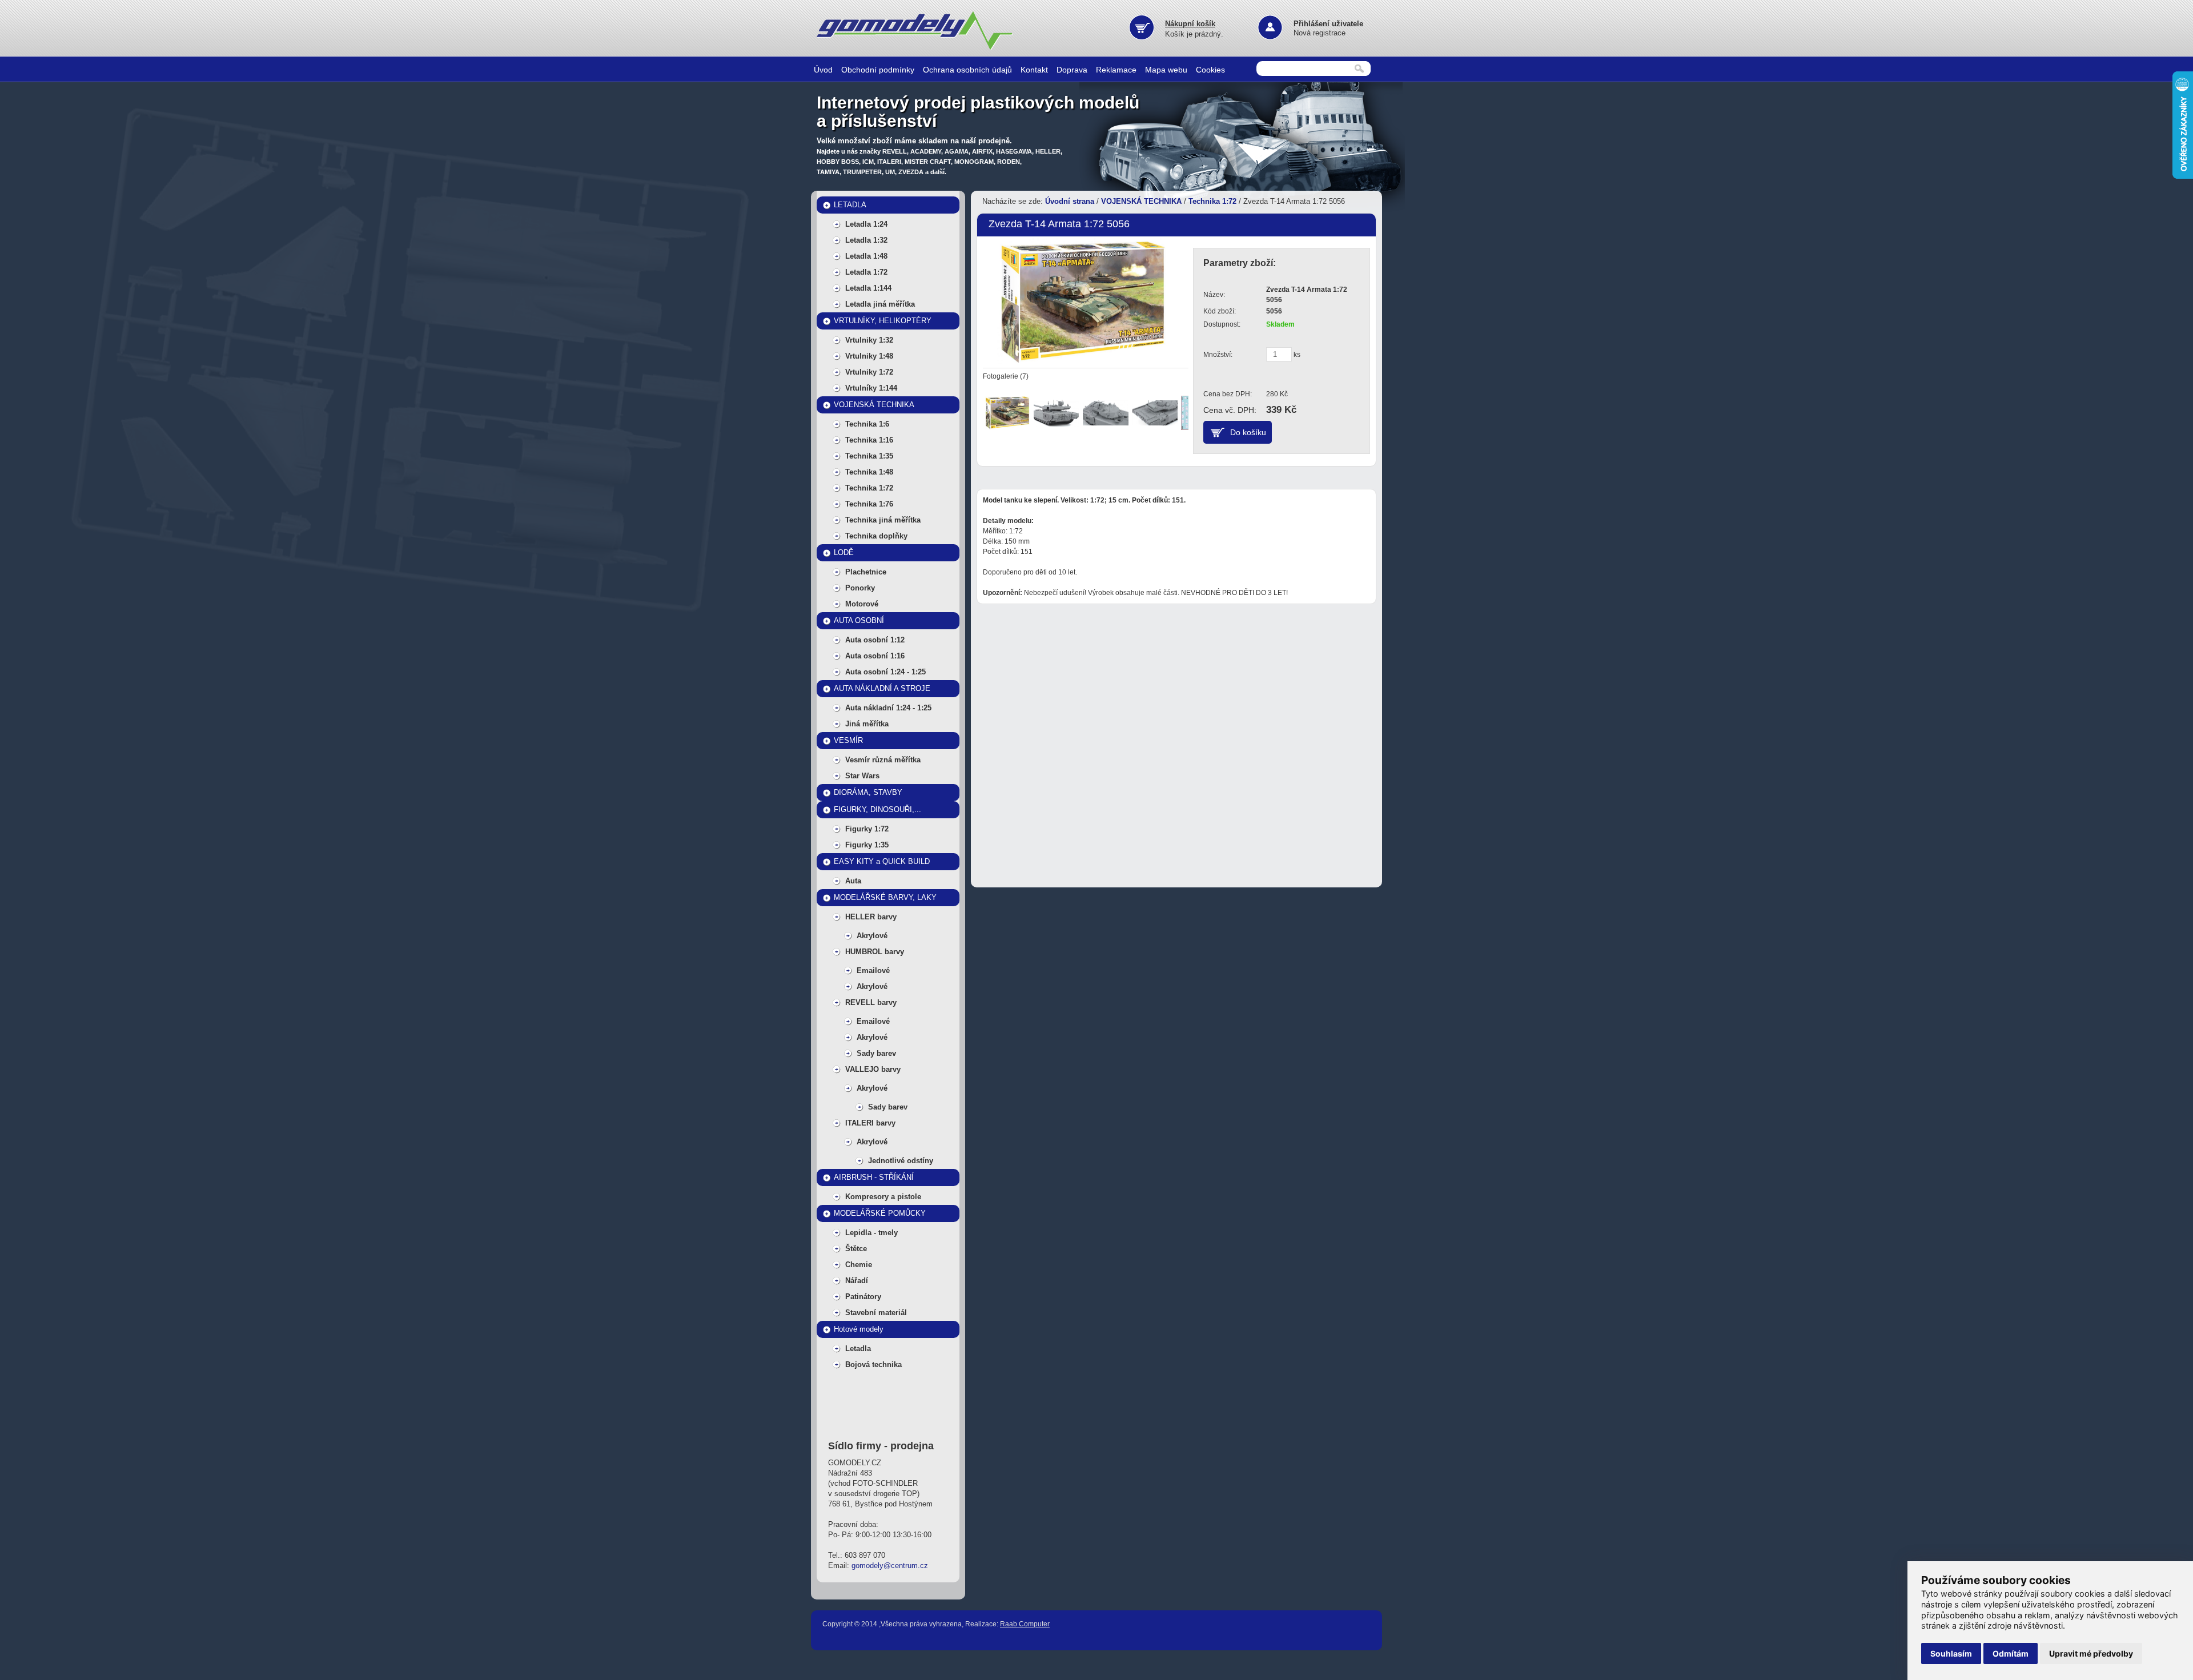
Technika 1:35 (869, 456)
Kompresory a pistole (883, 1197)
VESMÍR (848, 740)
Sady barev (876, 1053)
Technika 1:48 (869, 472)
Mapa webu (1166, 70)
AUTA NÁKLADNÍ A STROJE (882, 688)
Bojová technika (873, 1365)
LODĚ (844, 552)
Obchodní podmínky (878, 70)
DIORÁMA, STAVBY (868, 792)
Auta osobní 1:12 (875, 640)
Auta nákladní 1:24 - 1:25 (888, 708)
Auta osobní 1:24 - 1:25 (885, 672)
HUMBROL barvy (875, 952)
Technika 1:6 (867, 424)
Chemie (859, 1265)
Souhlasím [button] (1951, 1653)
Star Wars (862, 776)
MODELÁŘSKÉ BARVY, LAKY (885, 897)
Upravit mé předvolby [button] (2091, 1653)
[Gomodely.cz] (917, 48)
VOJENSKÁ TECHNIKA (874, 405)
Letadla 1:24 (866, 224)
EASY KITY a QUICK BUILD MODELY (882, 864)
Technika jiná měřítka (883, 520)
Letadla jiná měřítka (880, 304)
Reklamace (1116, 70)
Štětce (856, 1249)
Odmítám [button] (2011, 1653)
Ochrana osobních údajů (967, 70)
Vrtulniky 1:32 (869, 340)
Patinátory (863, 1297)
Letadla (858, 1349)
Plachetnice (866, 572)
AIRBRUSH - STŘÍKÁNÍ (874, 1177)
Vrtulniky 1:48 (869, 356)
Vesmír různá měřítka (883, 760)
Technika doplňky (876, 536)
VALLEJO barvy (873, 1069)
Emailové (873, 970)
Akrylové (872, 936)
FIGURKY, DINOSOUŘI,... (877, 809)
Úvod (823, 70)
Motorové (862, 604)
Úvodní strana (1070, 201)
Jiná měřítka (867, 724)
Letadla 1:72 (866, 272)
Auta (853, 881)
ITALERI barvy (870, 1123)
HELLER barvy (871, 917)
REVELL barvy (871, 1002)
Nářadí (857, 1281)
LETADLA (850, 205)
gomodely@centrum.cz (890, 1566)
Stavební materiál (876, 1313)
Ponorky (860, 588)
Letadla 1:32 (866, 240)
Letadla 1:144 (868, 288)
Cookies (1210, 70)
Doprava (1072, 70)
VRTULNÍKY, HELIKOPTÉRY (883, 321)
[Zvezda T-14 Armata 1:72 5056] (1083, 301)
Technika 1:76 (869, 504)
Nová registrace (1320, 33)
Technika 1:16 (869, 440)
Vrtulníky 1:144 (871, 388)
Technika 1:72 (869, 488)
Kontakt (1034, 70)
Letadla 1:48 (866, 256)
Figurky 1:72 (867, 829)
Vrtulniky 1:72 (869, 372)
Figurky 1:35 (867, 845)
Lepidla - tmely (871, 1233)
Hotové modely (859, 1329)
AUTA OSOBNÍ (859, 620)
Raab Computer (1025, 1624)
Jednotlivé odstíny (901, 1161)
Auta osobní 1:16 (875, 656)
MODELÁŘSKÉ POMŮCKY (880, 1213)
